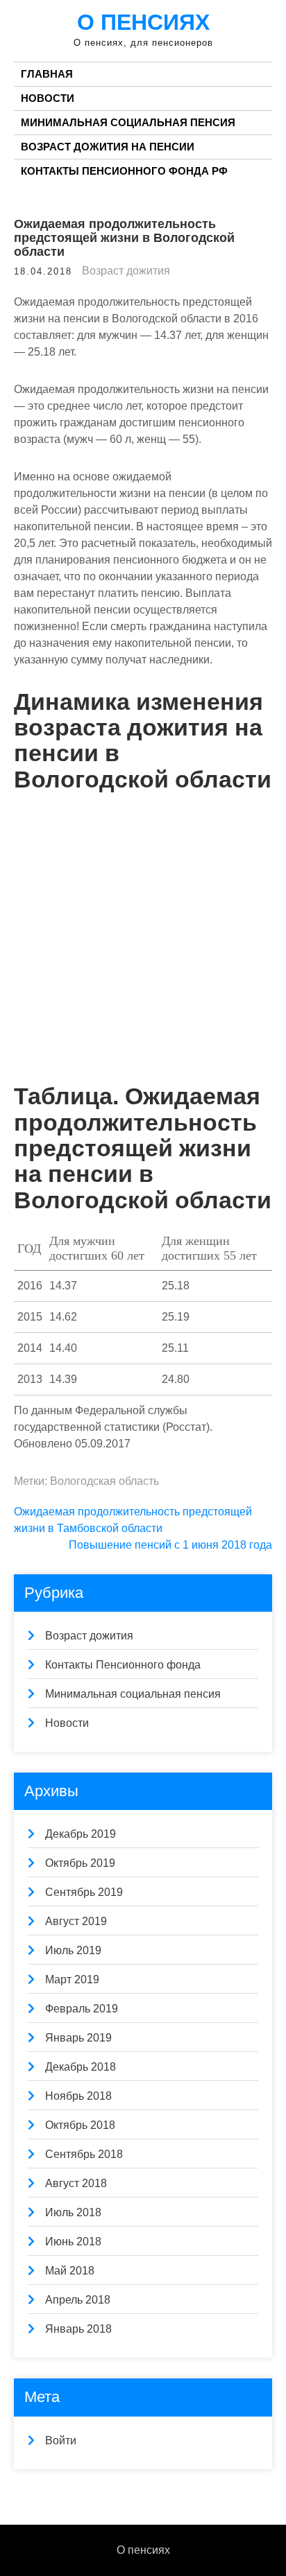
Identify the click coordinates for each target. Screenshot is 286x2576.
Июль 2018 (73, 2212)
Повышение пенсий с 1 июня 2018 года (170, 1545)
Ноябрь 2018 (78, 2096)
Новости (48, 98)
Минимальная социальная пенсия (128, 122)
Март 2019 (72, 1979)
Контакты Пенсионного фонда (123, 1665)
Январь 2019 (78, 2038)
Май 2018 (70, 2271)
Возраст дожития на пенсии (108, 147)
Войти (61, 2440)
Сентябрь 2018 (84, 2154)
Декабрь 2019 (81, 1834)
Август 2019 (76, 1921)
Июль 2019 (73, 1950)
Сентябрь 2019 (84, 1892)
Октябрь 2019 (80, 1863)
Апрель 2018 (78, 2300)
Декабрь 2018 (81, 2067)
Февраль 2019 (82, 2009)
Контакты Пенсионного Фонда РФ (124, 171)
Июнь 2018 (73, 2242)
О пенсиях (143, 22)
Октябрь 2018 (80, 2125)
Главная (47, 74)
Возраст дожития (126, 271)
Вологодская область (104, 1481)
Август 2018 (76, 2183)
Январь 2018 (78, 2329)
